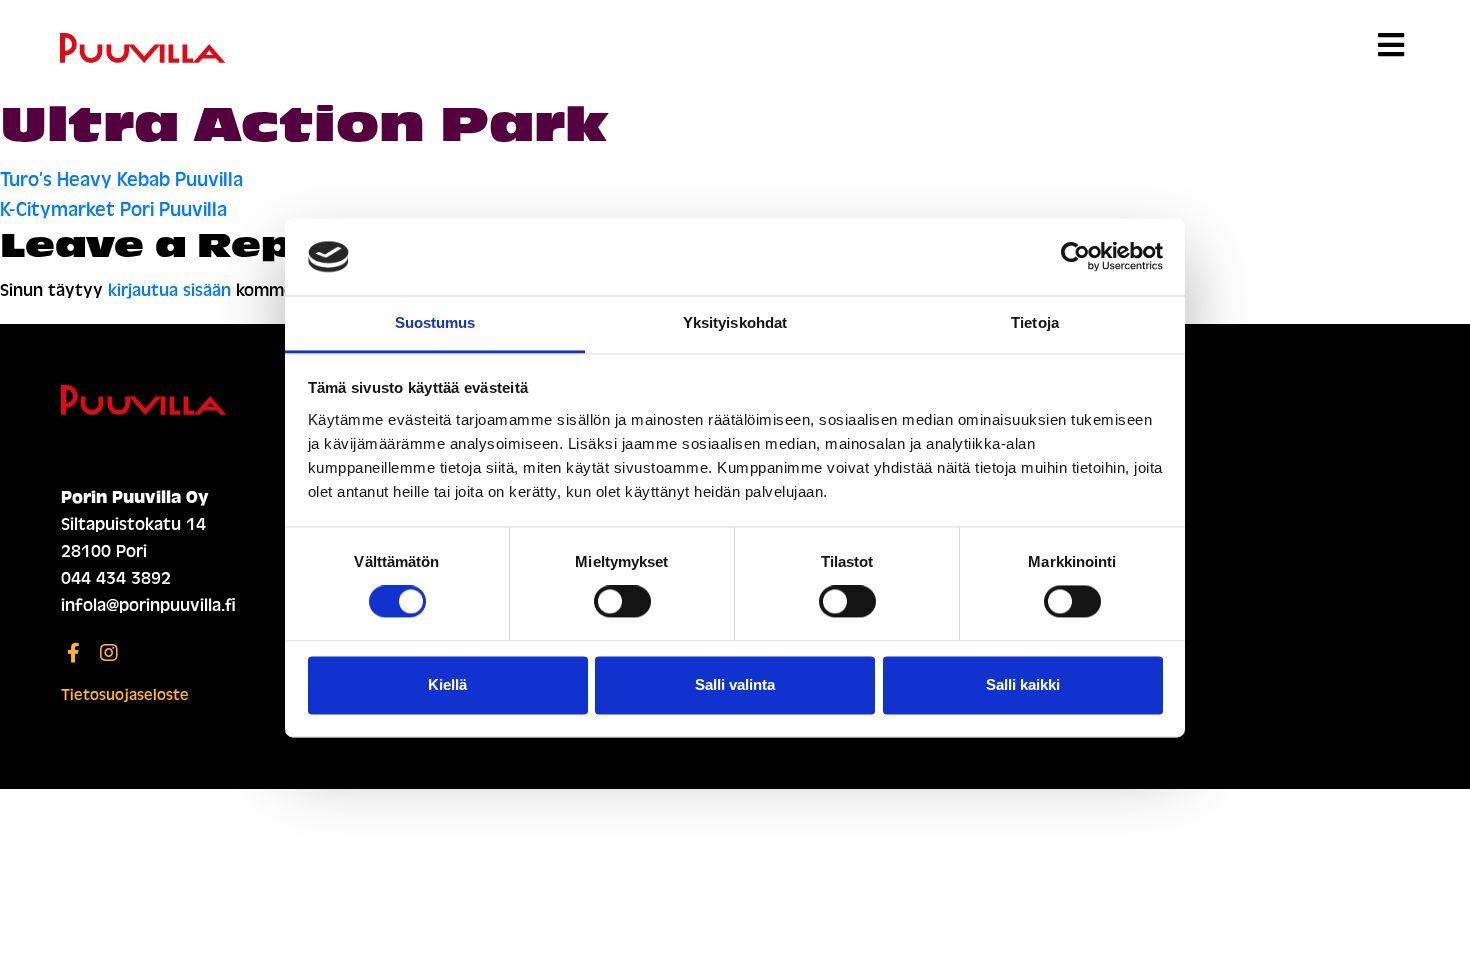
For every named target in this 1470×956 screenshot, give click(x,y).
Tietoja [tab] (1035, 322)
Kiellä (447, 684)
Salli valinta (735, 684)
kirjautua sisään (169, 290)
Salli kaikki (1023, 684)
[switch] (622, 602)
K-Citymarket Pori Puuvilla (113, 209)
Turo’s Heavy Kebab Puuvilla (121, 179)
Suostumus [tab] (435, 322)
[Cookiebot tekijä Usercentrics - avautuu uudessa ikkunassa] (1075, 257)
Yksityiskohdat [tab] (735, 322)
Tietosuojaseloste (125, 695)
